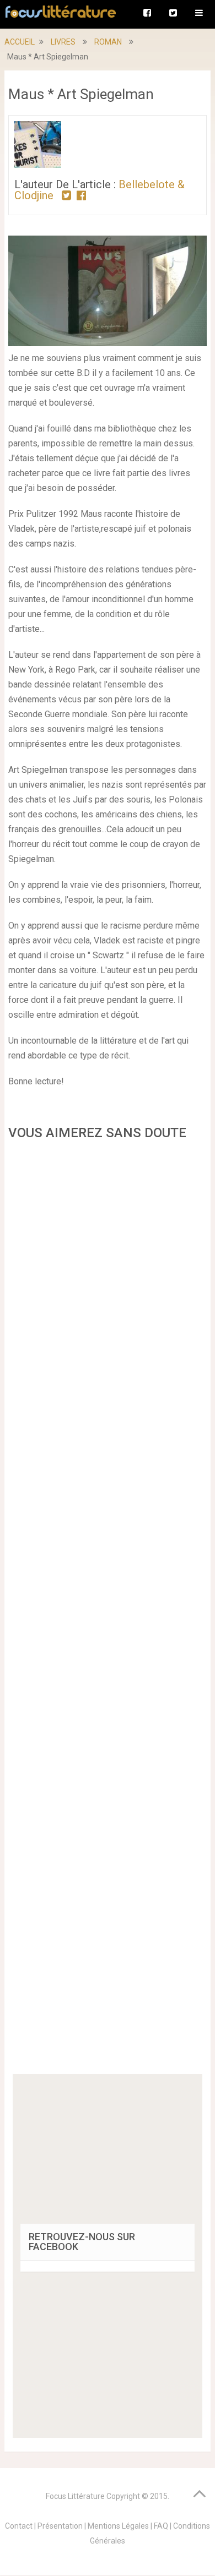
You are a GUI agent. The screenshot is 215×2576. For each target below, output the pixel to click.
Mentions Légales (118, 2526)
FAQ (161, 2526)
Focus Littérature (75, 2496)
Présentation (60, 2526)
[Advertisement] (107, 1611)
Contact (19, 2526)
